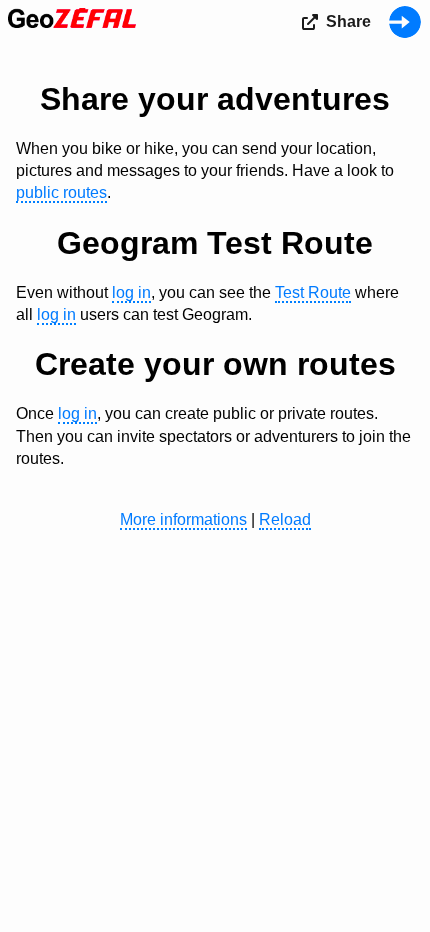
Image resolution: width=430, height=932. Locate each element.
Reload (285, 519)
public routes (61, 192)
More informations (183, 519)
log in (131, 292)
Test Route (313, 292)
